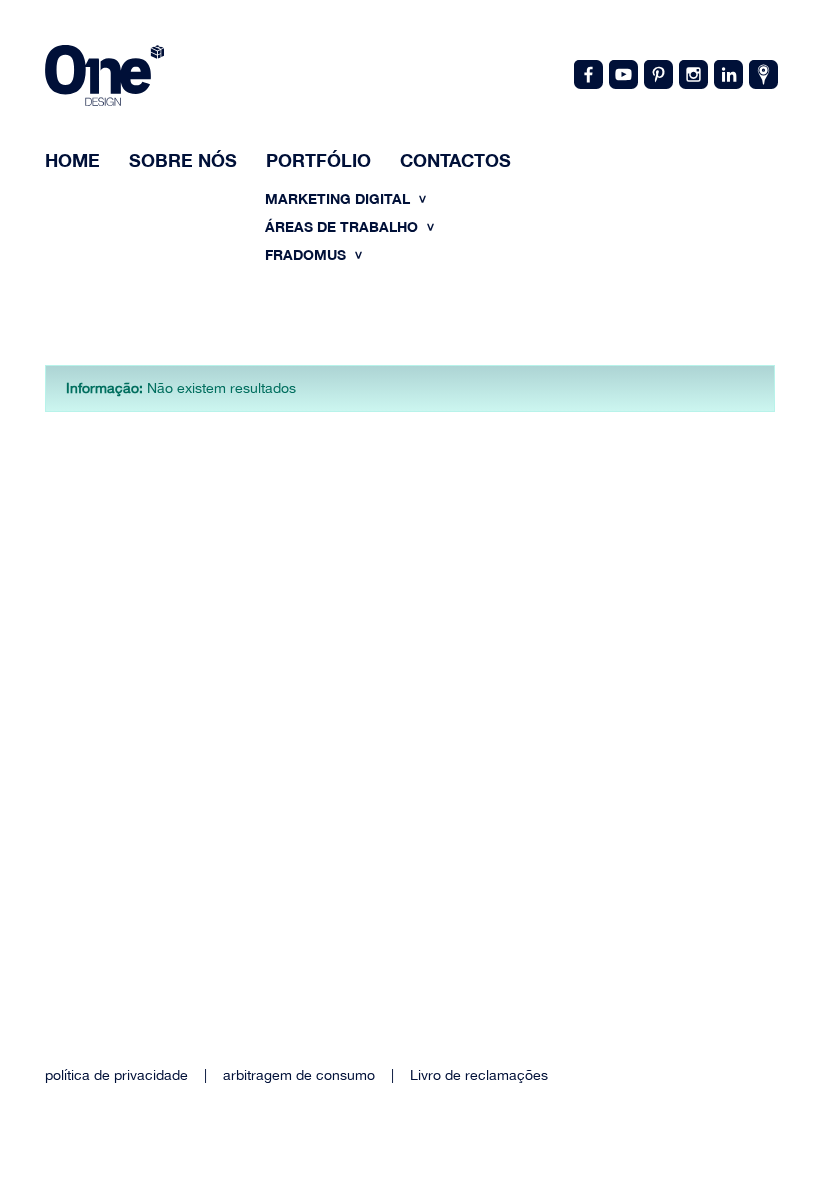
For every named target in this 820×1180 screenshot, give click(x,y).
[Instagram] (692, 73)
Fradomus (307, 254)
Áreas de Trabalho (343, 226)
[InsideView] (762, 73)
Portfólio (318, 160)
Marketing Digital (339, 198)
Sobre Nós (183, 160)
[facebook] (587, 73)
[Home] (104, 78)
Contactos (455, 160)
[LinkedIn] (727, 73)
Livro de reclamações (479, 1075)
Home (72, 160)
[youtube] (622, 73)
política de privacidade (116, 1075)
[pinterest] (657, 73)
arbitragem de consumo (299, 1075)
